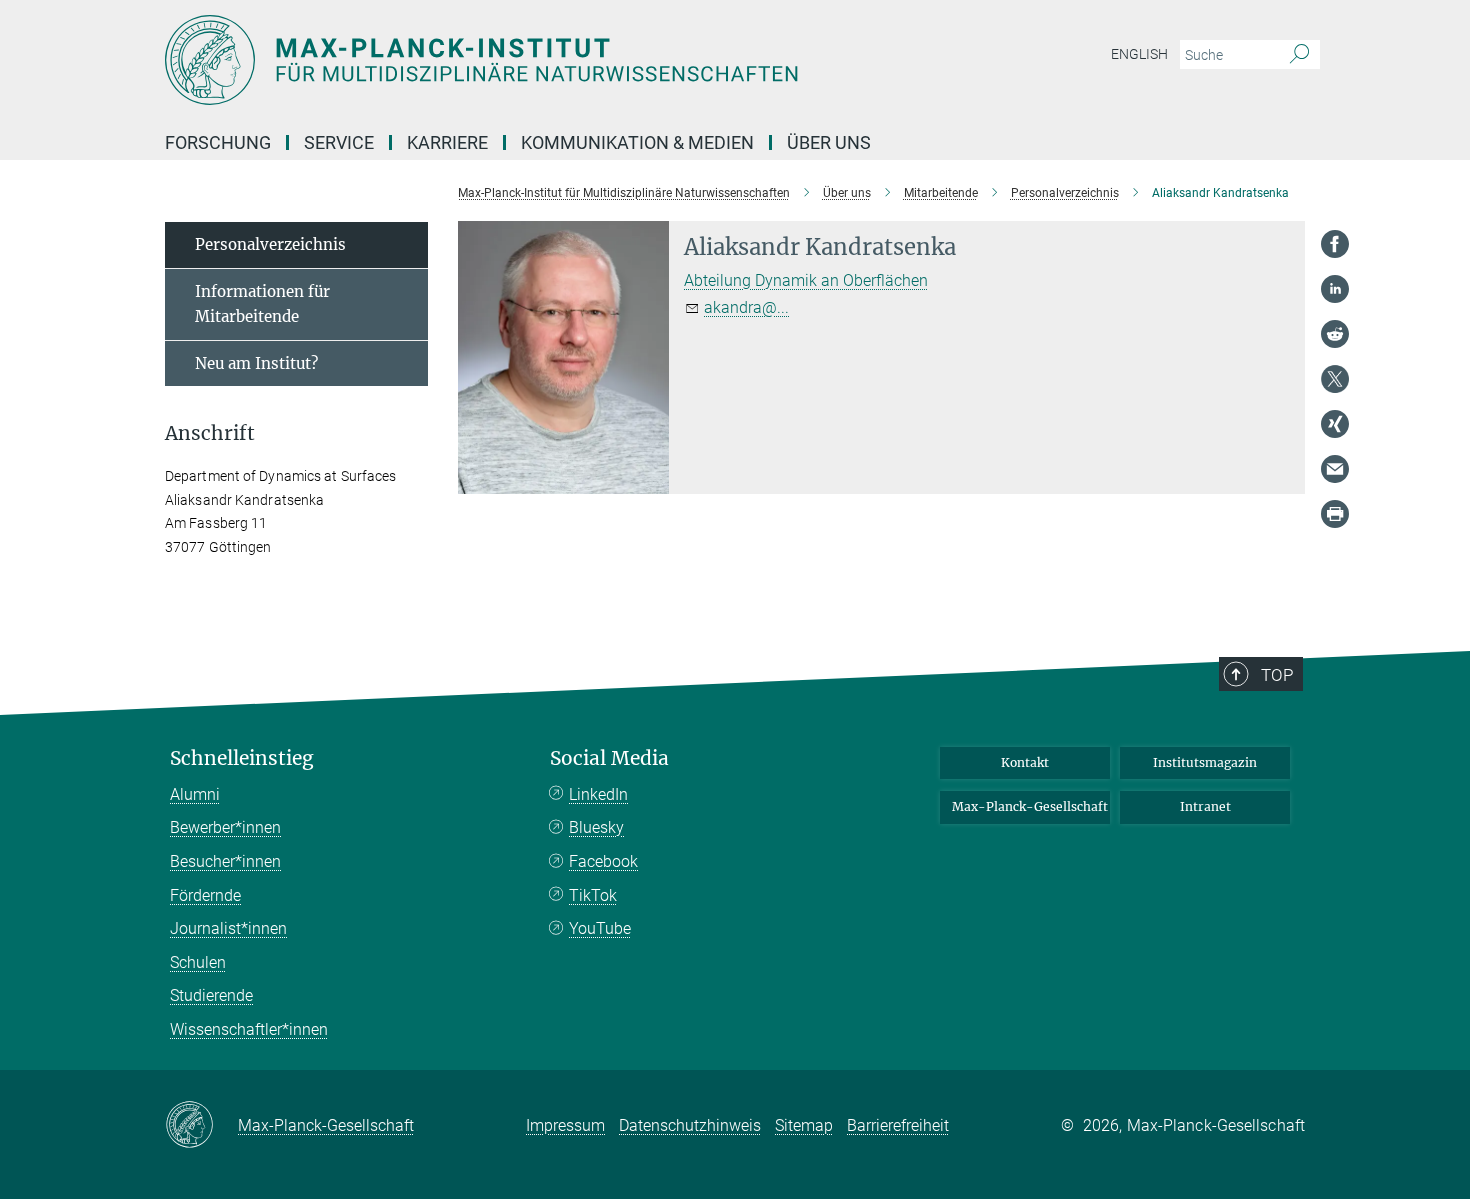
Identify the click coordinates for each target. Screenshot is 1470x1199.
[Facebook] (1335, 244)
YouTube (600, 928)
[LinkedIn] (1335, 289)
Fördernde (205, 895)
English (1139, 54)
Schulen (198, 962)
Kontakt (1025, 762)
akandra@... (746, 307)
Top (1277, 675)
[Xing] (1335, 424)
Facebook (603, 861)
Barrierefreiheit (898, 1125)
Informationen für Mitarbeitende (262, 304)
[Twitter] (1335, 379)
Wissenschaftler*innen (249, 1029)
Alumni (195, 794)
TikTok (593, 895)
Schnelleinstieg (242, 758)
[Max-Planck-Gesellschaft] (201, 1126)
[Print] (1335, 514)
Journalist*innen (228, 928)
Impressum (565, 1125)
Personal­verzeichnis (270, 244)
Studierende (211, 995)
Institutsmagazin (1205, 762)
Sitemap (804, 1125)
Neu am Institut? (256, 363)
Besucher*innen (225, 861)
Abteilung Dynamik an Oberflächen (806, 280)
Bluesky (596, 827)
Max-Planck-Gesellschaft (1030, 806)
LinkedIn (598, 794)
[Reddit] (1335, 334)
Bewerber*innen (225, 827)
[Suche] (1299, 55)
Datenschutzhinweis (690, 1125)
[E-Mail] (1335, 469)
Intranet (1205, 806)
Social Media (609, 758)
